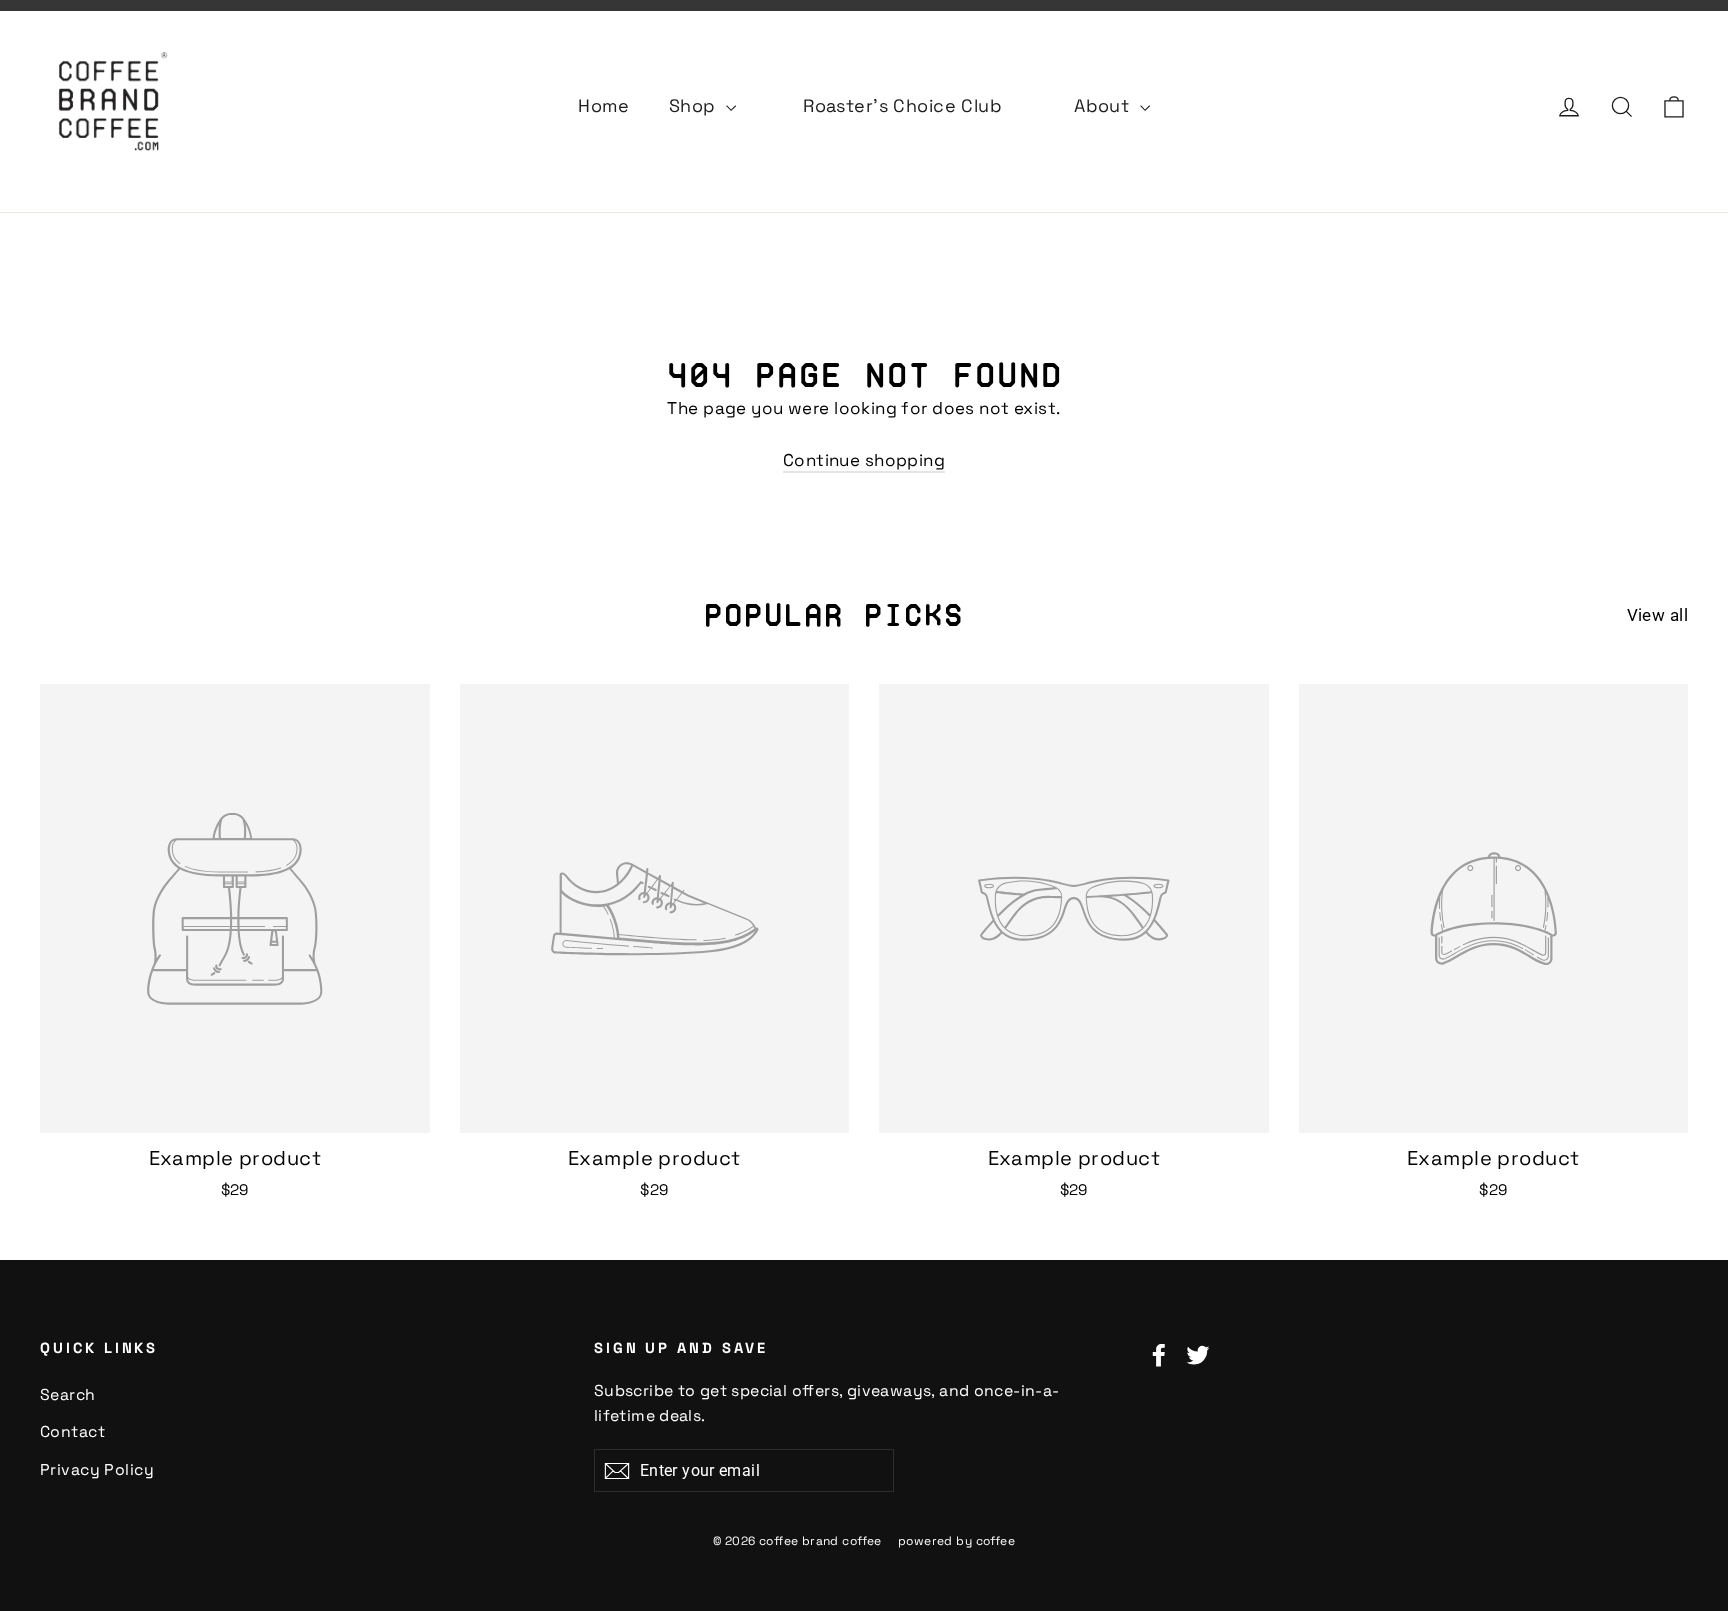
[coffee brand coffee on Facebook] (1159, 1353)
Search (68, 1394)
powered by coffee (956, 1541)
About (1104, 105)
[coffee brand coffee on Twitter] (1198, 1353)
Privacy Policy (97, 1469)
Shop (695, 105)
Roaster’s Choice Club (902, 105)
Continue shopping (864, 460)
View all (1657, 615)
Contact (72, 1431)
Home (603, 105)
